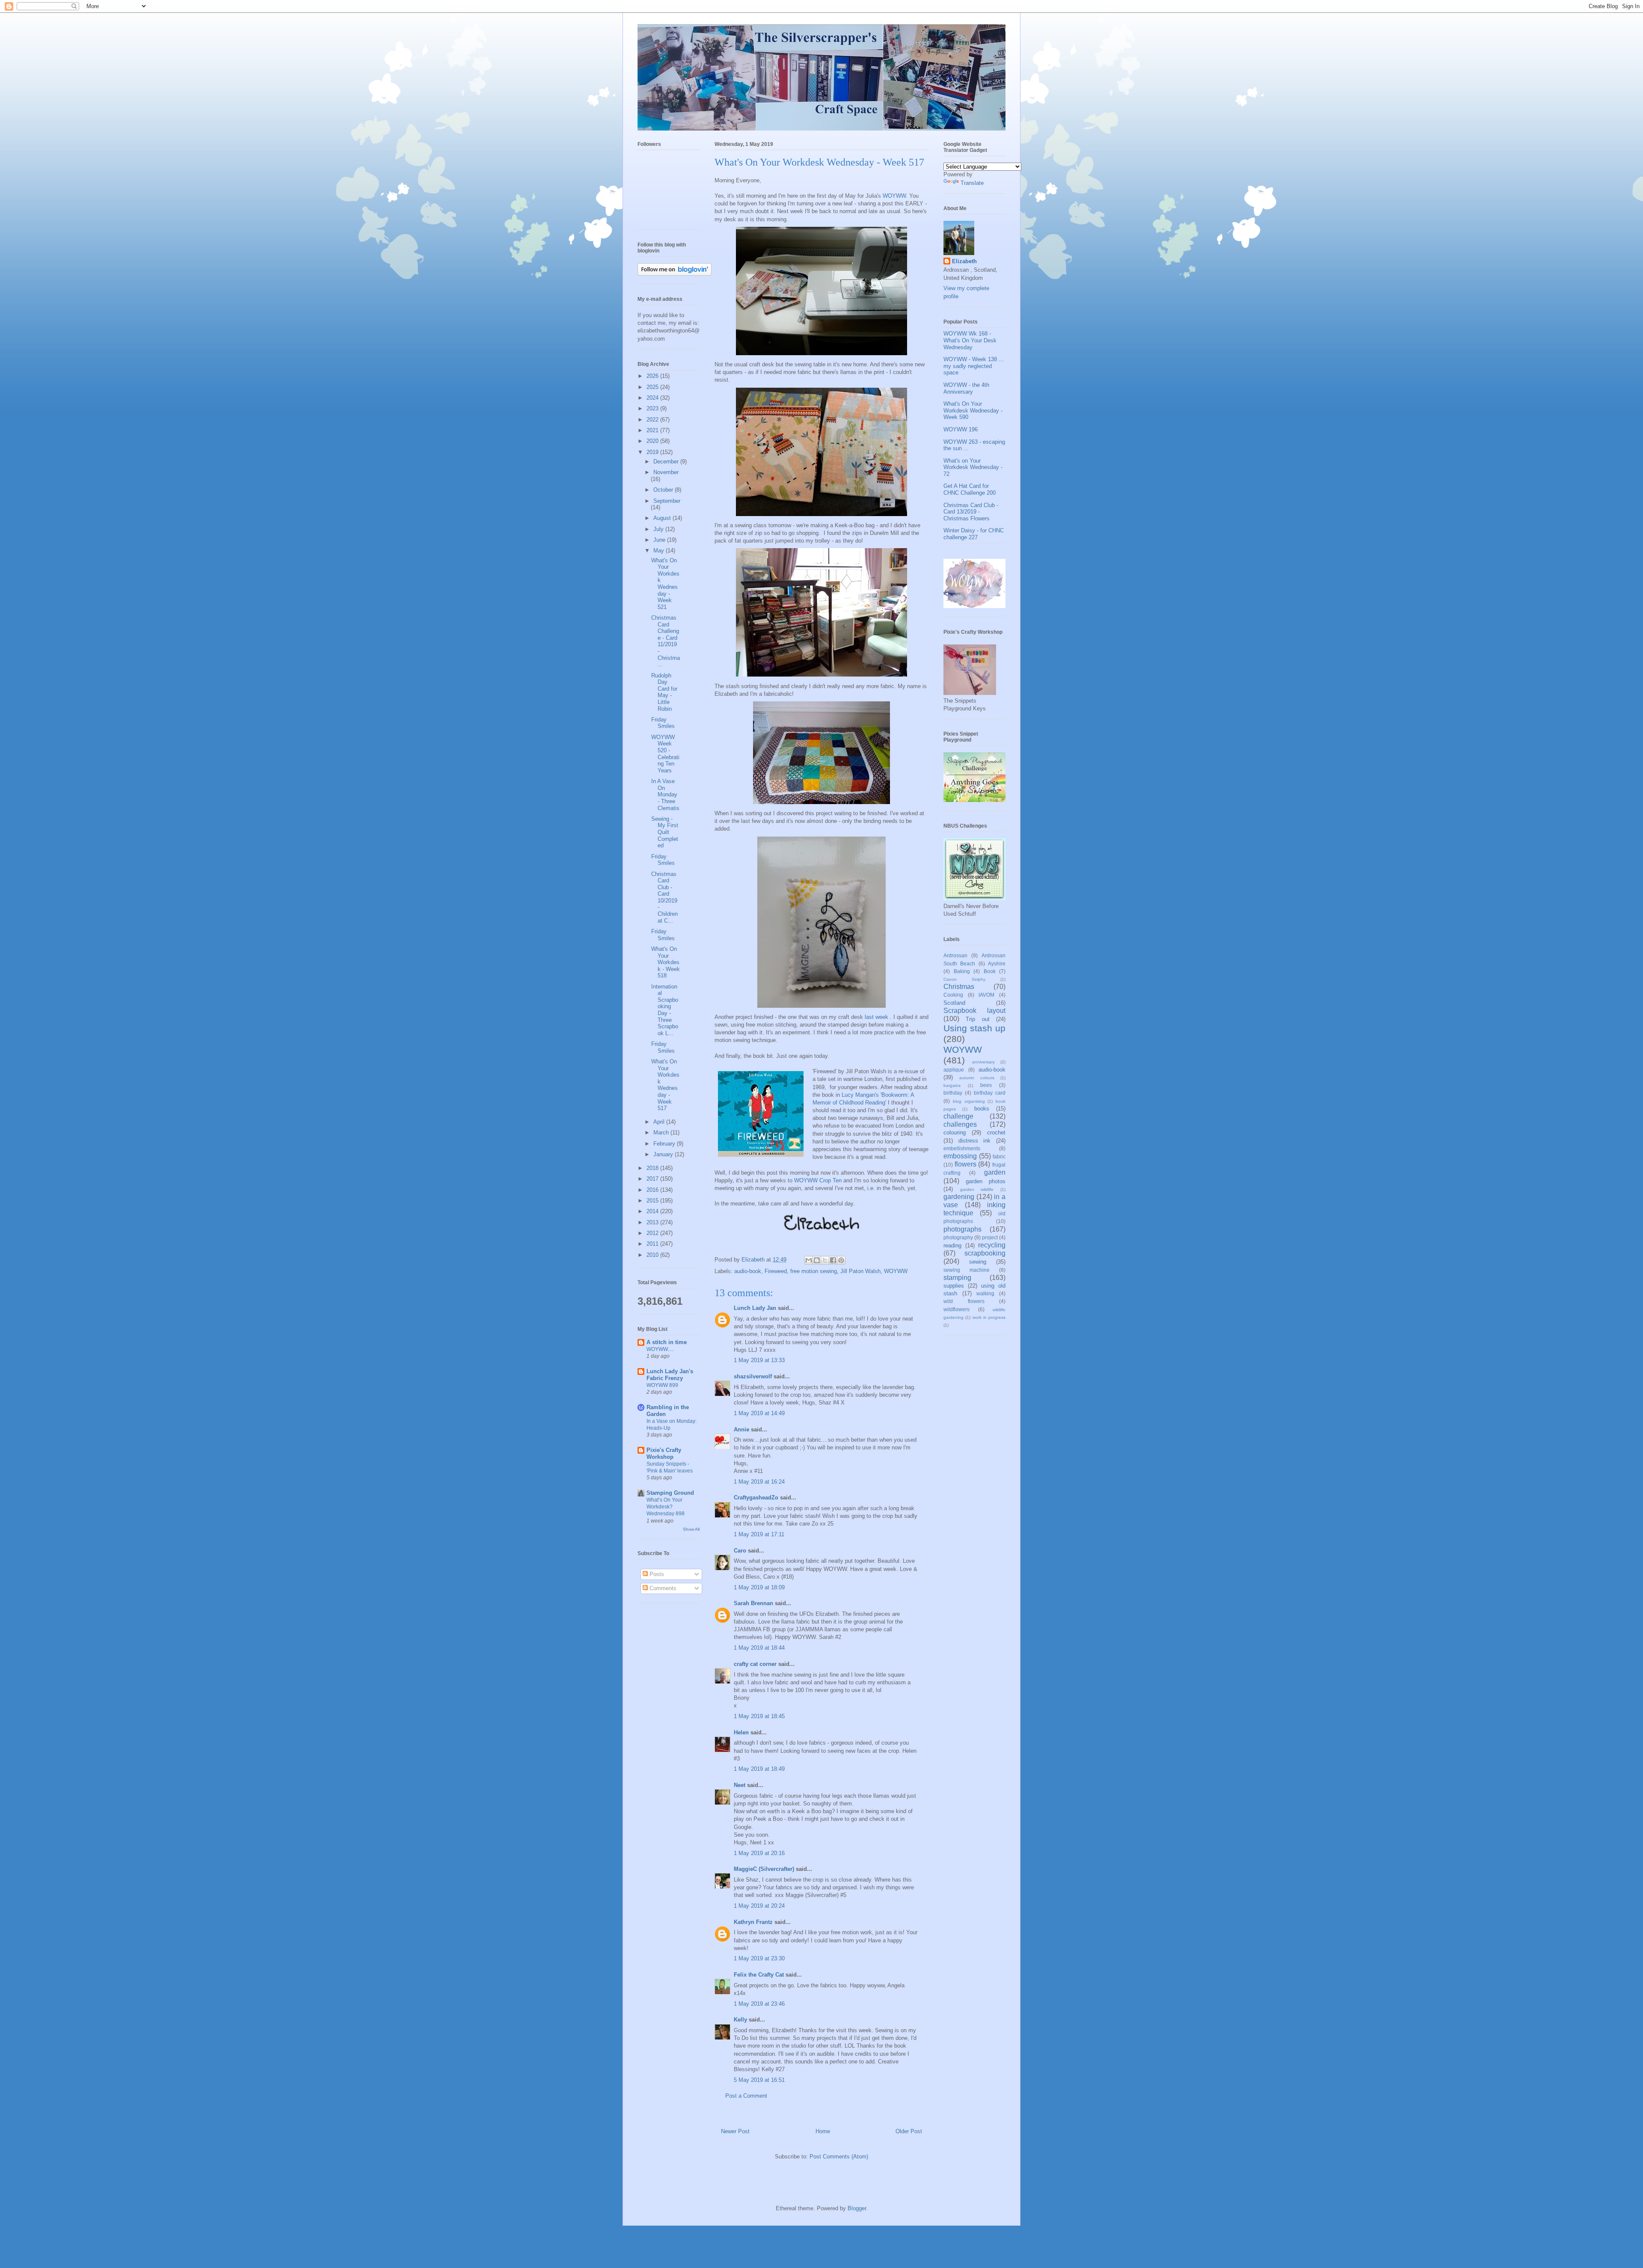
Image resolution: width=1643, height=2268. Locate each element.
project (990, 1237)
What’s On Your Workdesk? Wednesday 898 (666, 1507)
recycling (992, 1245)
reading (952, 1245)
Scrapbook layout (974, 1011)
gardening (959, 1197)
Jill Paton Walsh (860, 1271)
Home (823, 2131)
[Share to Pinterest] (841, 1260)
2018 (653, 1168)
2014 (653, 1211)
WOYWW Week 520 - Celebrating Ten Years (665, 754)
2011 (653, 1244)
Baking (962, 971)
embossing (960, 1156)
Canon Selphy (964, 979)
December (667, 462)
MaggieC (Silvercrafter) (764, 1869)
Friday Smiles (663, 723)
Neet (740, 1785)
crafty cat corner (755, 1664)
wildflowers (956, 1309)
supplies (954, 1286)
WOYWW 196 (961, 429)
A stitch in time (667, 1342)
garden (995, 1172)
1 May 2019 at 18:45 (759, 1716)
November (666, 472)
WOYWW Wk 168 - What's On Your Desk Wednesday (970, 340)
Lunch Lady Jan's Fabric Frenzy (670, 1375)
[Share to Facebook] (833, 1260)
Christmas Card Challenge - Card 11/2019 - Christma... (666, 641)
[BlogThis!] (817, 1260)
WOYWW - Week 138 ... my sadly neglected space (974, 366)
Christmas (959, 987)
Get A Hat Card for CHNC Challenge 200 (970, 489)
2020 (653, 441)
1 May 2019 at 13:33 (759, 1360)
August (663, 518)
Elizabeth (964, 261)
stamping (957, 1278)
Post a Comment (746, 2096)
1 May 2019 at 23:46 (759, 2004)
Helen (741, 1732)
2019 (653, 452)
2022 (653, 420)
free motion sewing (814, 1271)
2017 (653, 1179)
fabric (999, 1156)
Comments (662, 1588)
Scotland (954, 1003)
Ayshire (997, 963)
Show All (691, 1529)
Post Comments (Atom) (839, 2157)
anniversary (983, 1062)
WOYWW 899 (662, 1385)
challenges (960, 1124)
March (662, 1133)
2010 (653, 1255)
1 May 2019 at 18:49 (759, 1769)
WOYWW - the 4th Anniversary (966, 388)
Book (990, 971)
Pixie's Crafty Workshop (664, 1453)
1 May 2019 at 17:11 (759, 1534)
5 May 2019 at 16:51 (759, 2080)
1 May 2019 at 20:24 (759, 1906)
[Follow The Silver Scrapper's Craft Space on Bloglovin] (675, 274)
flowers (965, 1164)
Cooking (953, 995)
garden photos (986, 1181)
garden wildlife (977, 1189)
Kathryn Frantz (753, 1922)
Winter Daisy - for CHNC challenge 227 (974, 534)
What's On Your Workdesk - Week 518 (666, 962)
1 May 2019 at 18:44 (759, 1648)
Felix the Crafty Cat (759, 1975)
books (982, 1109)
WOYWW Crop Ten (818, 1180)
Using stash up (974, 1028)
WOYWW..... (660, 1349)
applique (954, 1070)
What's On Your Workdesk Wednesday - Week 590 (973, 410)
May (660, 551)
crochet (996, 1133)
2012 (653, 1233)
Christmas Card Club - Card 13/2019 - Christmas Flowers (971, 512)
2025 (653, 387)
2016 (653, 1190)
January (664, 1154)
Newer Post (735, 2131)
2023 (653, 408)
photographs (962, 1229)
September (667, 501)
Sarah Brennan (753, 1603)
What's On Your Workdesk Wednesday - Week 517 (665, 1085)
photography (958, 1237)
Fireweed (776, 1271)
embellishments (962, 1148)
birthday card (990, 1093)
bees (986, 1085)
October (664, 490)
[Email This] (809, 1260)
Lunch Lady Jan (755, 1308)
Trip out (977, 1019)
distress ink (975, 1141)
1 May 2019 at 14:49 (759, 1413)
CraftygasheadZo (756, 1498)
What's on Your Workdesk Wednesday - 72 (973, 467)
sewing (978, 1262)
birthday (953, 1093)
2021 (653, 430)
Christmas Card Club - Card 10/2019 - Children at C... (664, 897)
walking (985, 1293)
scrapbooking (985, 1253)
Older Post (909, 2131)
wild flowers (964, 1301)
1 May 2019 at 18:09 (759, 1587)
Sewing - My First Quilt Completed (665, 832)
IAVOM (986, 995)
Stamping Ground (670, 1493)
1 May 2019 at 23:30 (759, 1958)
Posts (656, 1574)
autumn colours (977, 1078)
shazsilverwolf (753, 1376)
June (660, 540)
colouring (955, 1133)
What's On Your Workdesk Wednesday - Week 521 (665, 584)
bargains (952, 1085)
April (660, 1122)
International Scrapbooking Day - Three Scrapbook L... (665, 1010)
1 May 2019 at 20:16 (759, 1853)
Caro (740, 1551)
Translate (972, 183)
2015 (653, 1201)
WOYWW (894, 196)
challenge (958, 1116)
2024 (653, 398)
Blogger (857, 2208)
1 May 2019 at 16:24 (759, 1482)
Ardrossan (955, 955)
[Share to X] (825, 1260)
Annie (741, 1429)
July (659, 529)
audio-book (748, 1271)
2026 (653, 376)
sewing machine (967, 1270)
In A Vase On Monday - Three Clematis (665, 794)
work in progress (989, 1317)
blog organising (969, 1101)
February (665, 1144)
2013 (653, 1222)
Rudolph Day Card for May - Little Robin (664, 692)
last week (877, 1017)
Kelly (740, 2020)
